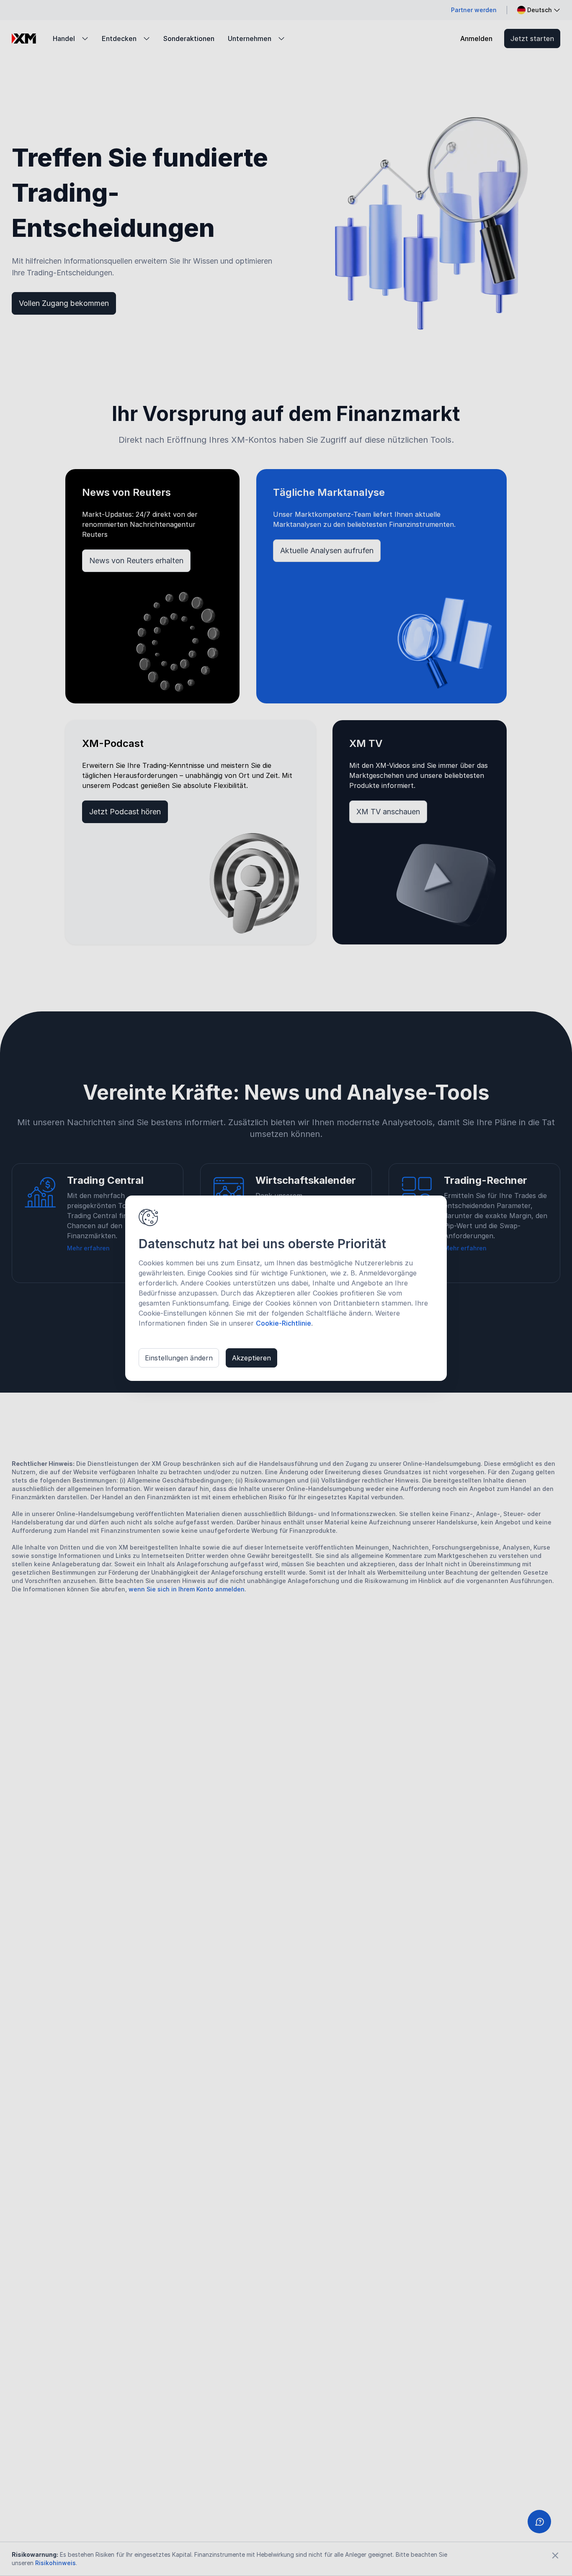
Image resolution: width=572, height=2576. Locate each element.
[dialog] (286, 1288)
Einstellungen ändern (179, 1358)
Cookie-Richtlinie (283, 1323)
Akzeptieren (251, 1358)
